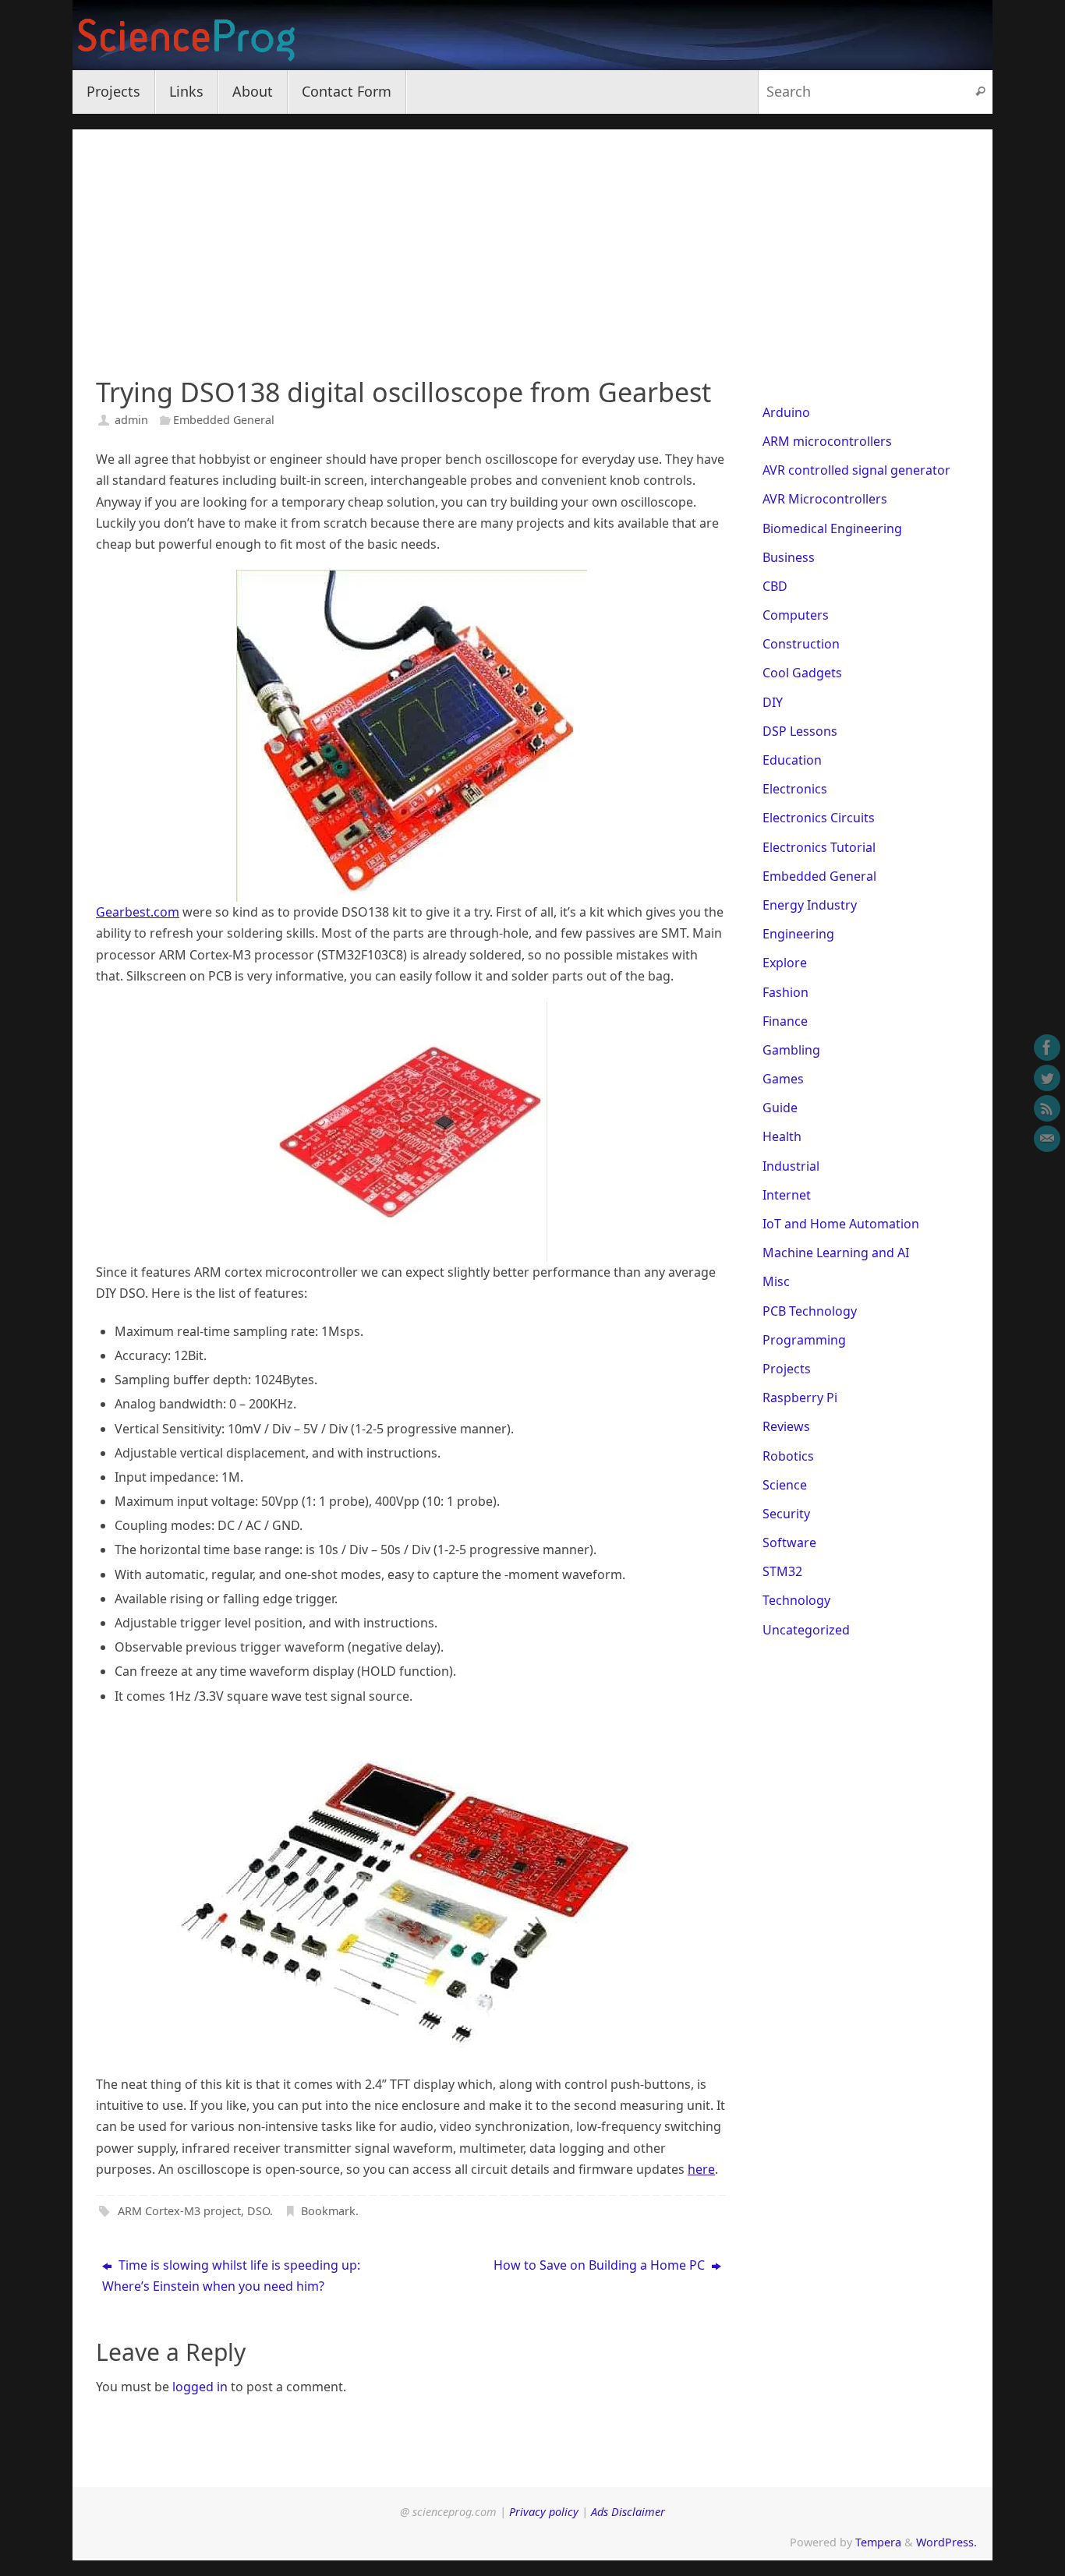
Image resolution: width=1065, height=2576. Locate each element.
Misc (776, 1281)
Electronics (795, 789)
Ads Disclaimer (628, 2512)
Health (782, 1136)
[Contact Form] (1047, 1139)
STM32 (782, 1571)
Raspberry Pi (800, 1398)
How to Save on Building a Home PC (601, 2265)
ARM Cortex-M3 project (179, 2211)
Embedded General (224, 420)
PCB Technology (810, 1311)
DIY (773, 702)
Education (792, 760)
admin (131, 420)
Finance (785, 1021)
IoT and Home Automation (841, 1224)
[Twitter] (1047, 1078)
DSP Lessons (800, 731)
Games (783, 1079)
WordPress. (946, 2542)
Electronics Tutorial (819, 847)
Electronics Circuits (819, 818)
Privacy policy (544, 2512)
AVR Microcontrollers (825, 499)
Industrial (791, 1166)
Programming (804, 1340)
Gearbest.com (138, 912)
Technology (796, 1600)
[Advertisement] (532, 239)
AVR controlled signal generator (856, 470)
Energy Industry (810, 905)
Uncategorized (806, 1630)
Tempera (878, 2542)
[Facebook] (1047, 1048)
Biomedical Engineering (832, 528)
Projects (787, 1369)
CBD (775, 586)
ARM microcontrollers (827, 441)
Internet (787, 1195)
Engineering (798, 934)
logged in (200, 2387)
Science (785, 1485)
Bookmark (328, 2211)
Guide (780, 1108)
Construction (801, 644)
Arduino (786, 412)
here (701, 2169)
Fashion (785, 992)
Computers (796, 615)
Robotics (788, 1456)
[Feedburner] (1047, 1108)
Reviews (786, 1426)
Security (786, 1514)
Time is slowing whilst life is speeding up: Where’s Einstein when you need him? (231, 2276)
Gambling (791, 1050)
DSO (258, 2211)
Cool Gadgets (802, 673)
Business (789, 557)
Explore (785, 963)
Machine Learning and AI (836, 1253)
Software (789, 1542)
